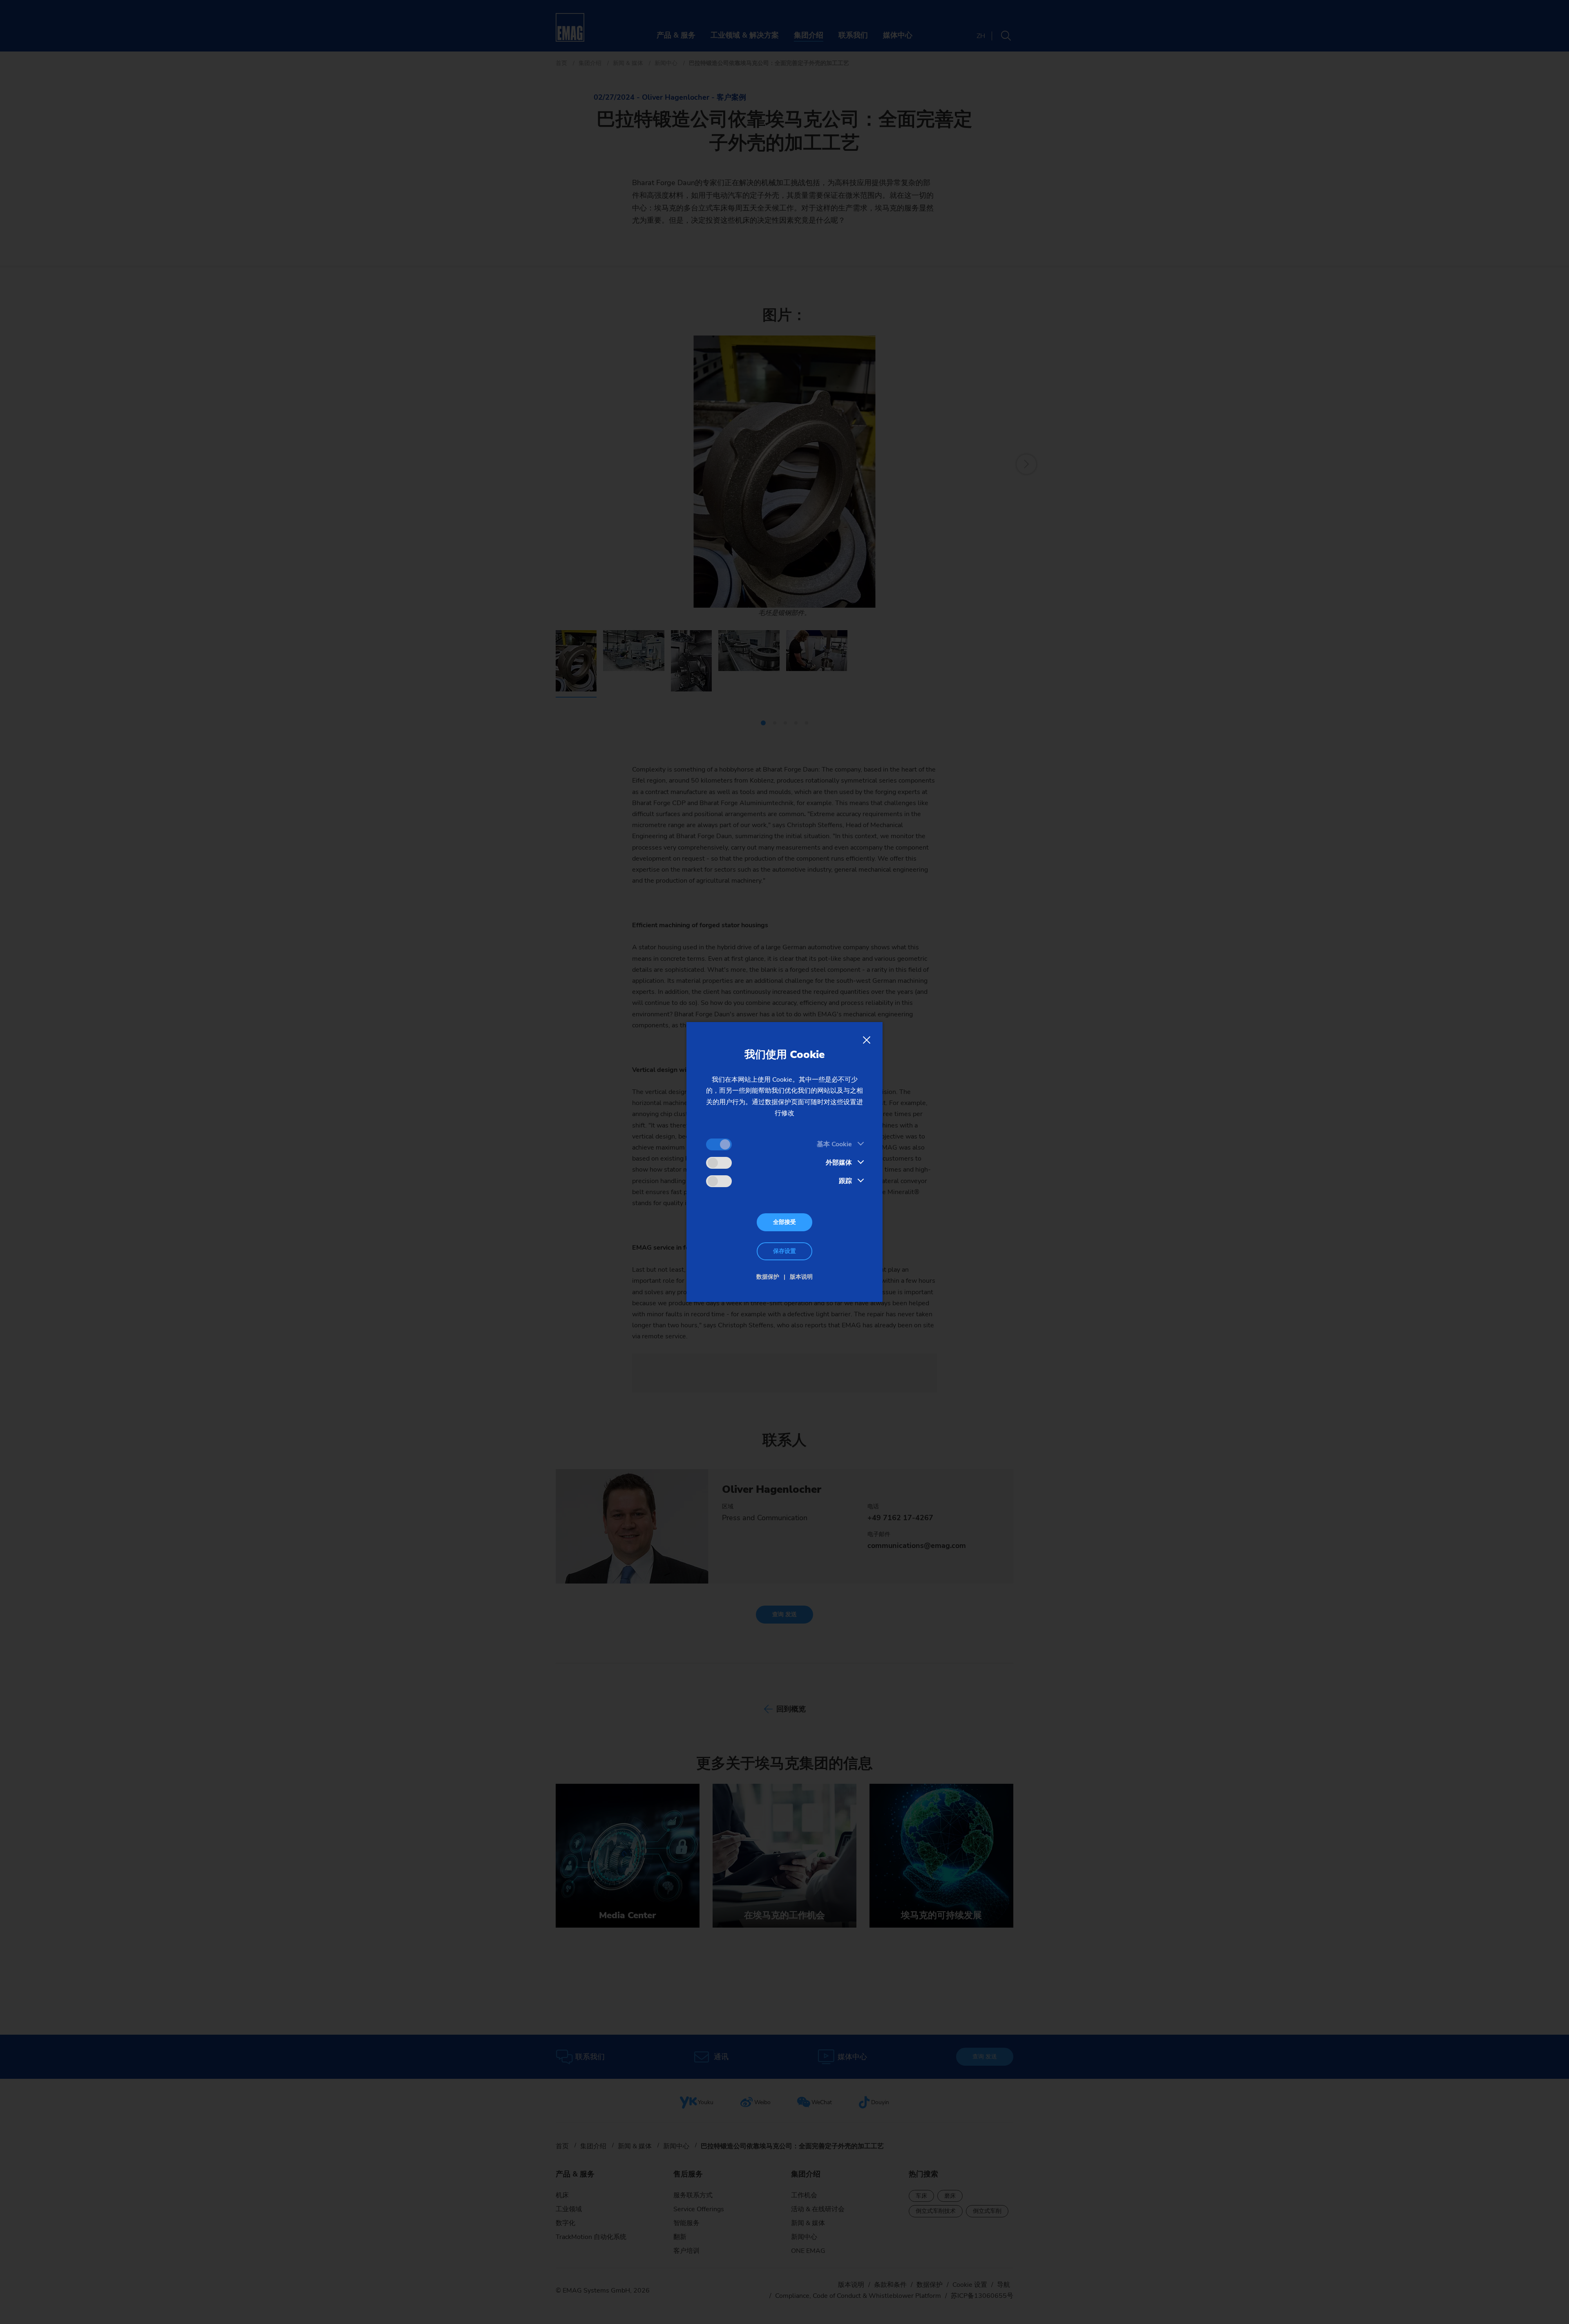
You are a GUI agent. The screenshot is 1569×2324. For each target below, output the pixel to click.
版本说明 (801, 1277)
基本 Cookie (834, 1144)
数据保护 (768, 1277)
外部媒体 (839, 1163)
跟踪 (845, 1181)
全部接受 (784, 1222)
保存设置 (784, 1251)
